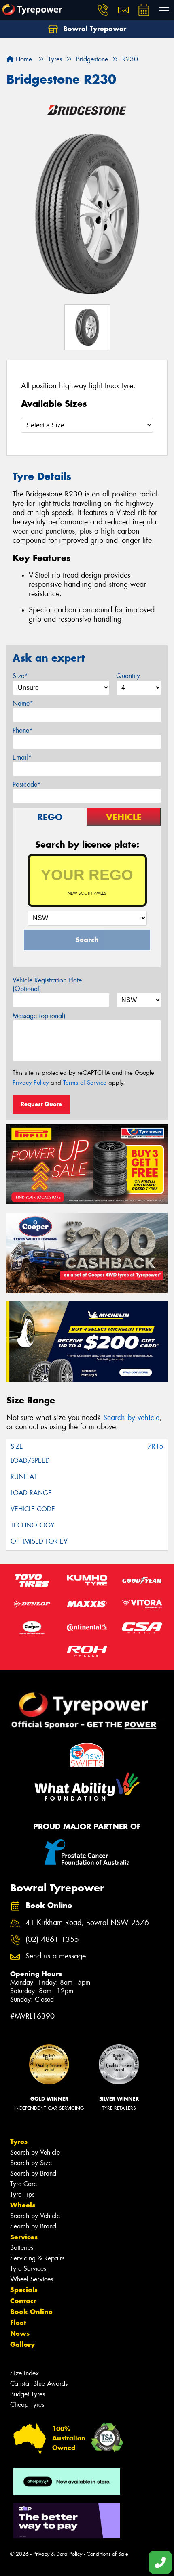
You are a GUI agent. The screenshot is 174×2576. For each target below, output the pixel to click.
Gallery (22, 2344)
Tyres (19, 2142)
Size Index (24, 2373)
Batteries (22, 2248)
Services (24, 2237)
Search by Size (31, 2163)
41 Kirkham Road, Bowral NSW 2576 (87, 1923)
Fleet (18, 2323)
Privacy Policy (31, 1083)
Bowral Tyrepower (94, 29)
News (20, 2333)
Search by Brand (33, 2173)
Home (23, 59)
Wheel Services (32, 2279)
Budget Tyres (28, 2394)
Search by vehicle (131, 1418)
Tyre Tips (22, 2194)
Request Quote (41, 1104)
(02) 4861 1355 (52, 1940)
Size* (20, 676)
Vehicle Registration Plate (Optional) (47, 984)
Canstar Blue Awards (39, 2384)
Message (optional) (39, 1016)
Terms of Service (85, 1083)
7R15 (156, 1446)
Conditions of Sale (107, 2554)
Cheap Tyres (27, 2405)
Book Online (31, 2312)
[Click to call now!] (103, 10)
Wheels (23, 2205)
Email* (22, 757)
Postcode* (27, 784)
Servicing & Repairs (37, 2258)
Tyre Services (28, 2269)
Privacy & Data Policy (58, 2554)
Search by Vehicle (35, 2152)
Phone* (23, 730)
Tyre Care (23, 2184)
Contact (23, 2301)
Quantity (128, 676)
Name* (23, 703)
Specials (24, 2290)
